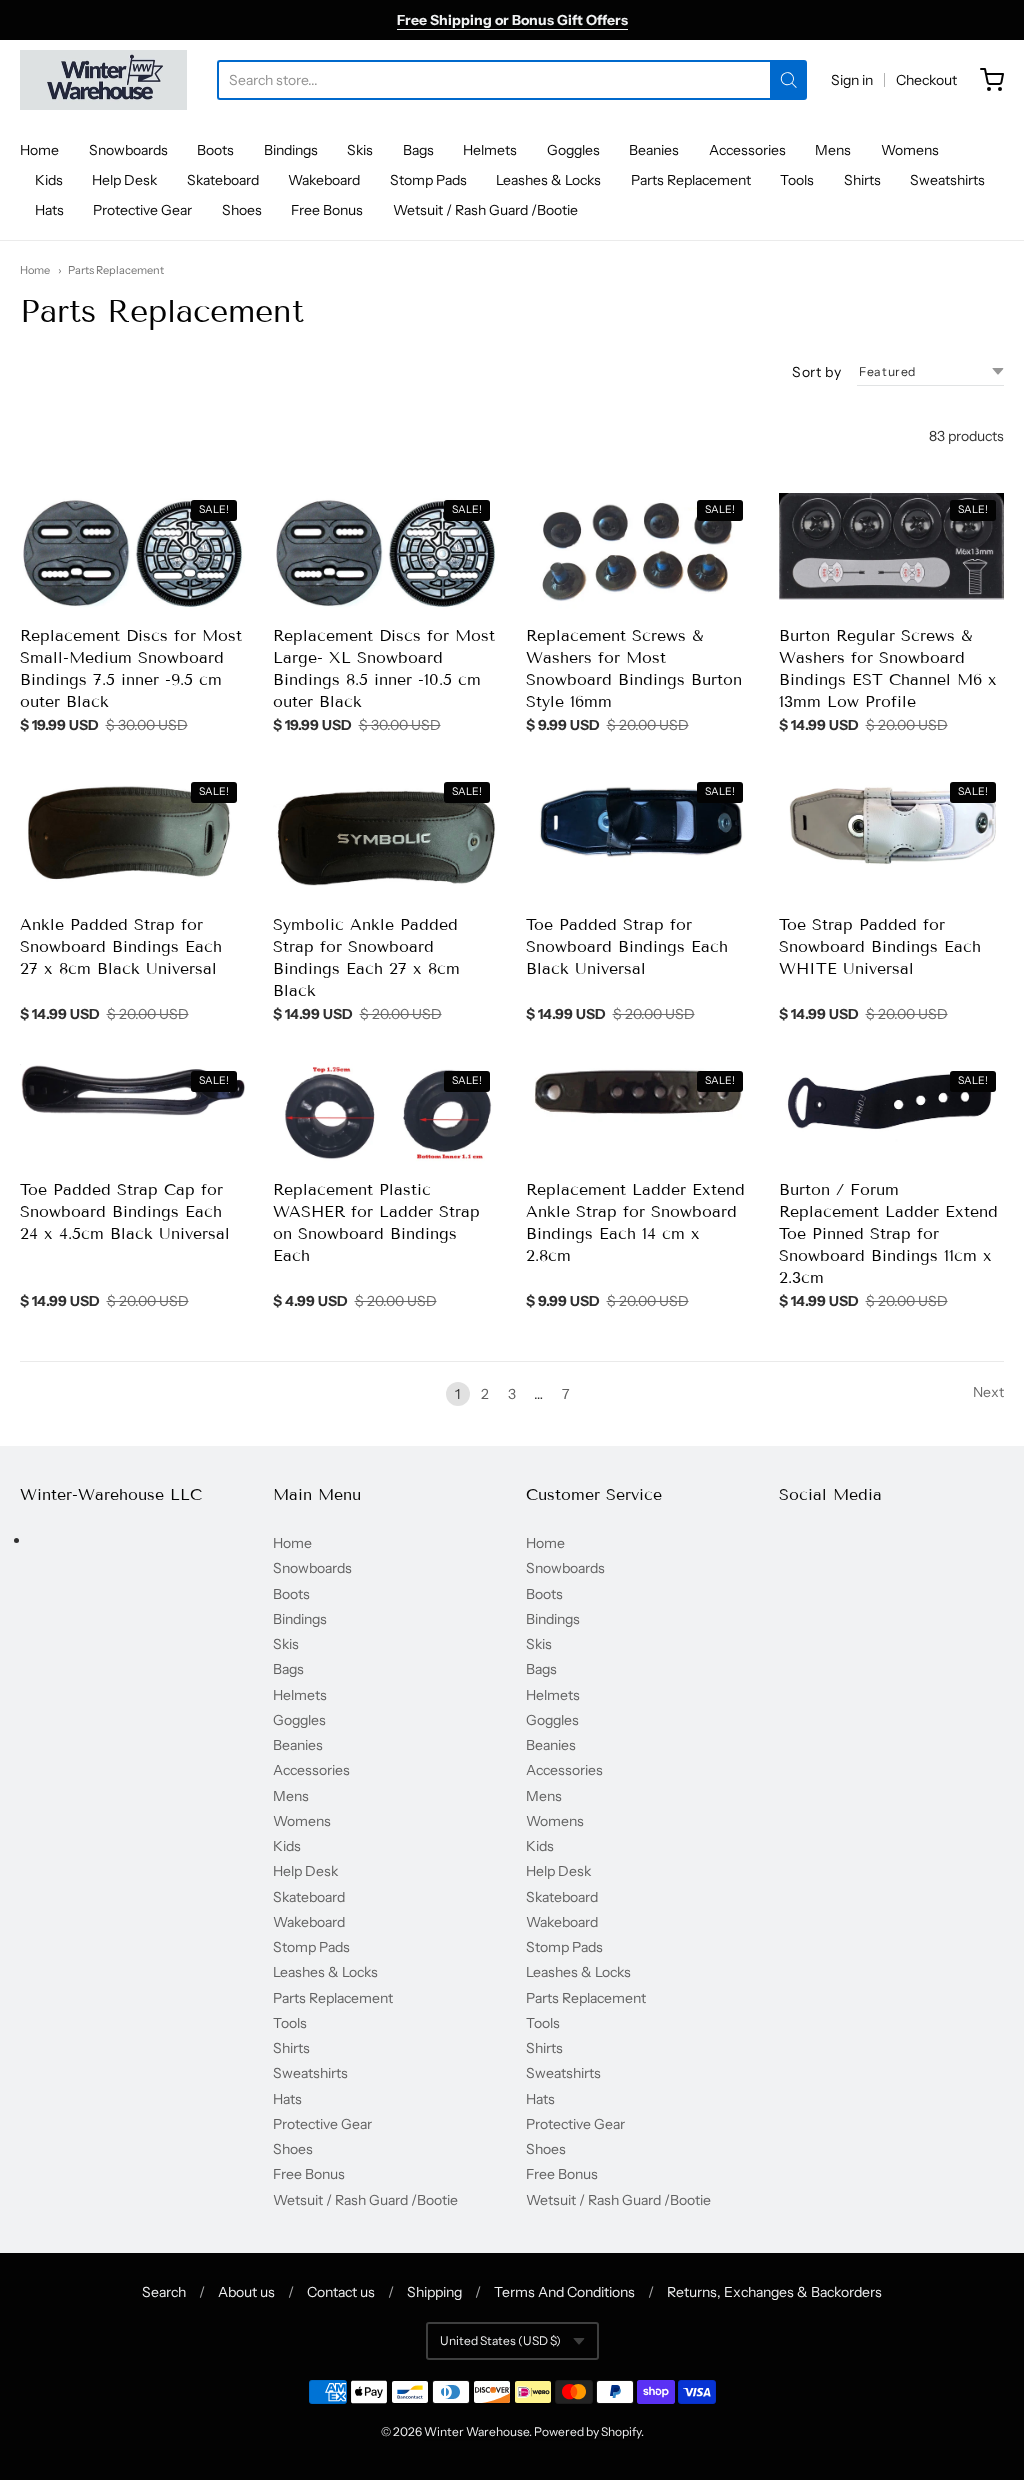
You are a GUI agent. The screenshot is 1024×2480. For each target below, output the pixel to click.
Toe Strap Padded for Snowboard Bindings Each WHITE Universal (880, 946)
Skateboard (223, 180)
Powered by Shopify (587, 2431)
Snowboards (128, 150)
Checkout (926, 80)
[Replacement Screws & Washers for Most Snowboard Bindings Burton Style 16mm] (638, 552)
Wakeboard (324, 180)
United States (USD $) (500, 2340)
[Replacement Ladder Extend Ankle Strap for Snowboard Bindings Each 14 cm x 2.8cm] (638, 1092)
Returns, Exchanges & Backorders (774, 2292)
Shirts (862, 180)
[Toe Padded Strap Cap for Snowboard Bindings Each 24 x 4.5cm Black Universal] (132, 1092)
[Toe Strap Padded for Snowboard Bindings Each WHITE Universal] (891, 824)
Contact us (341, 2292)
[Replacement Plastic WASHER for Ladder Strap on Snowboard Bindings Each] (385, 1114)
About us (246, 2292)
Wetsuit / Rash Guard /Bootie (485, 210)
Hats (49, 210)
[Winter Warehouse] (103, 80)
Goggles (573, 150)
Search (164, 2292)
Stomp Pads (428, 180)
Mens (833, 150)
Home (39, 150)
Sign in (852, 80)
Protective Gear (142, 210)
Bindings (291, 150)
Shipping (434, 2292)
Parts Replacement (691, 180)
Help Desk (124, 180)
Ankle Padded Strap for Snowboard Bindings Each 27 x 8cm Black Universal (121, 946)
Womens (910, 150)
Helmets (490, 150)
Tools (797, 180)
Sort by (816, 372)
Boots (215, 150)
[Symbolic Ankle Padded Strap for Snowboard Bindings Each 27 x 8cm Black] (385, 837)
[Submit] (788, 80)
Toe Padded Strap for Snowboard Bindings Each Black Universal (627, 946)
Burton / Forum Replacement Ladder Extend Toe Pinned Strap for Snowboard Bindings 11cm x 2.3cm (888, 1233)
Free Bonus (327, 210)
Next (988, 1392)
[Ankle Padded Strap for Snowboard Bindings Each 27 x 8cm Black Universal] (132, 834)
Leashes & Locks (548, 180)
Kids (49, 180)
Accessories (747, 150)
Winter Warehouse (476, 2431)
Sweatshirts (947, 180)
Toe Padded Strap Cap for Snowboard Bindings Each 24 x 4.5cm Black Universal (125, 1211)
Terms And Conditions (564, 2292)
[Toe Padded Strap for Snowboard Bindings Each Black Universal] (638, 824)
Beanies (654, 150)
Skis (360, 150)
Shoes (242, 210)
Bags (418, 150)
